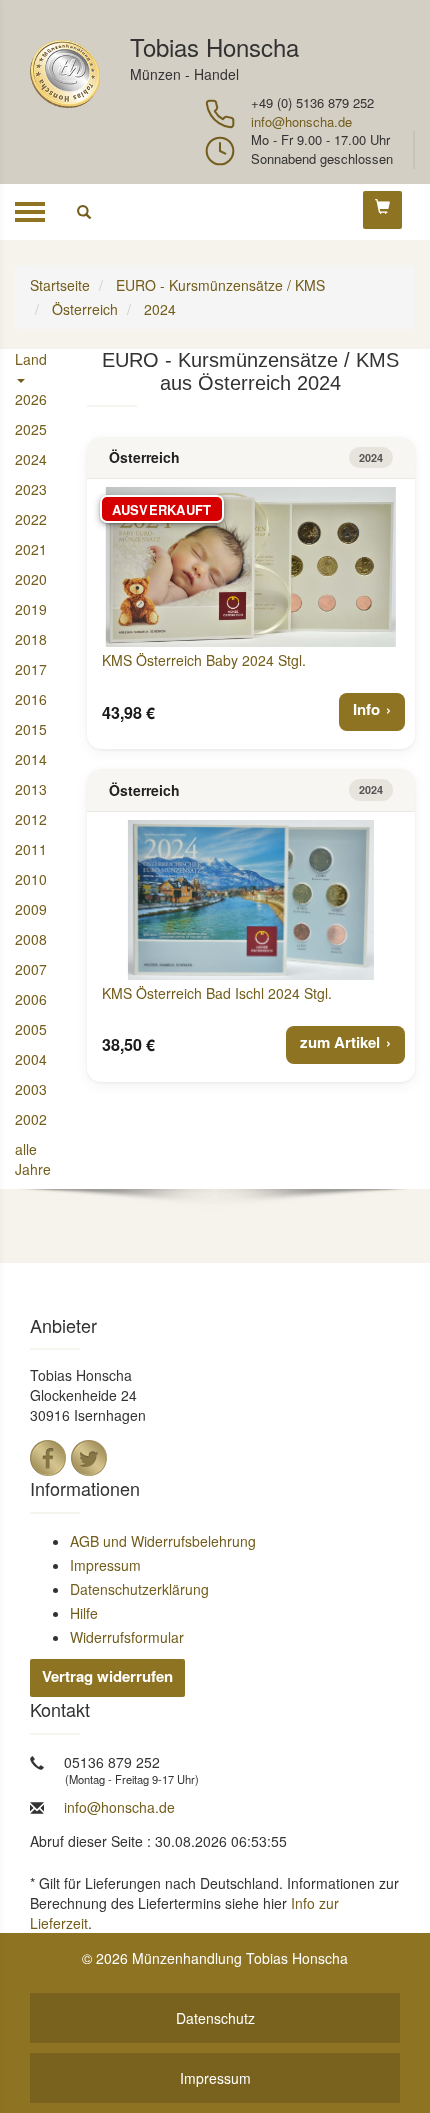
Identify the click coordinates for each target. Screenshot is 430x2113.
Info (366, 709)
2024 (31, 459)
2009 (31, 909)
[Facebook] (48, 1458)
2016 (31, 699)
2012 (31, 819)
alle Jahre (33, 1159)
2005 (31, 1029)
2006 (31, 999)
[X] (89, 1458)
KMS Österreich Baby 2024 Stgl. (204, 660)
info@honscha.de (301, 121)
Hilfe (84, 1613)
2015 (31, 729)
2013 (31, 789)
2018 (31, 639)
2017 (31, 669)
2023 (31, 489)
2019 (31, 609)
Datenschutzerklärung (139, 1589)
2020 (31, 579)
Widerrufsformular (127, 1637)
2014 (31, 759)
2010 (31, 879)
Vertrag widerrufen (107, 1676)
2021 (31, 549)
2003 (31, 1089)
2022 (31, 519)
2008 (31, 939)
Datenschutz (215, 2018)
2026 (31, 399)
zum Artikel (340, 1042)
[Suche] (84, 212)
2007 (31, 969)
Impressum (105, 1565)
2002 (31, 1119)
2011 (31, 849)
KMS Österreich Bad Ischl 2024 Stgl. (217, 993)
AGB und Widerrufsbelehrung (163, 1541)
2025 (31, 429)
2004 (31, 1059)
